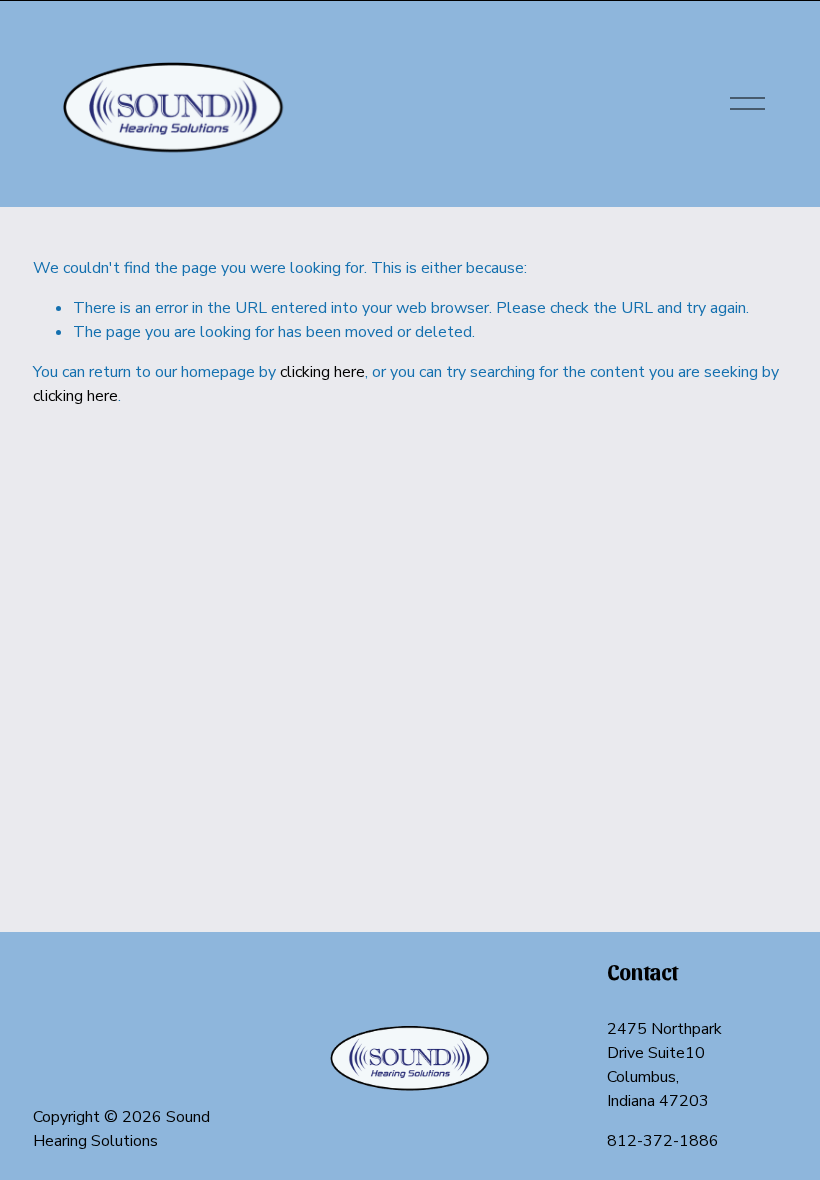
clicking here (322, 372)
